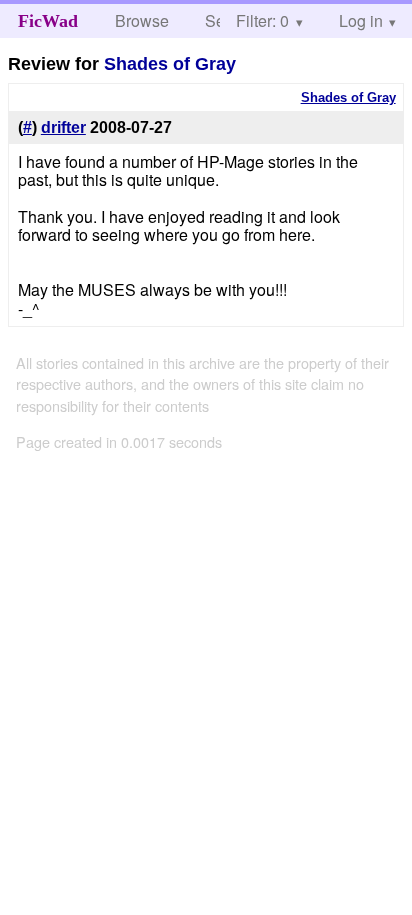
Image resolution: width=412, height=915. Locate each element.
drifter (63, 127)
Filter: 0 (262, 20)
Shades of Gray (170, 64)
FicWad (48, 21)
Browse (142, 20)
